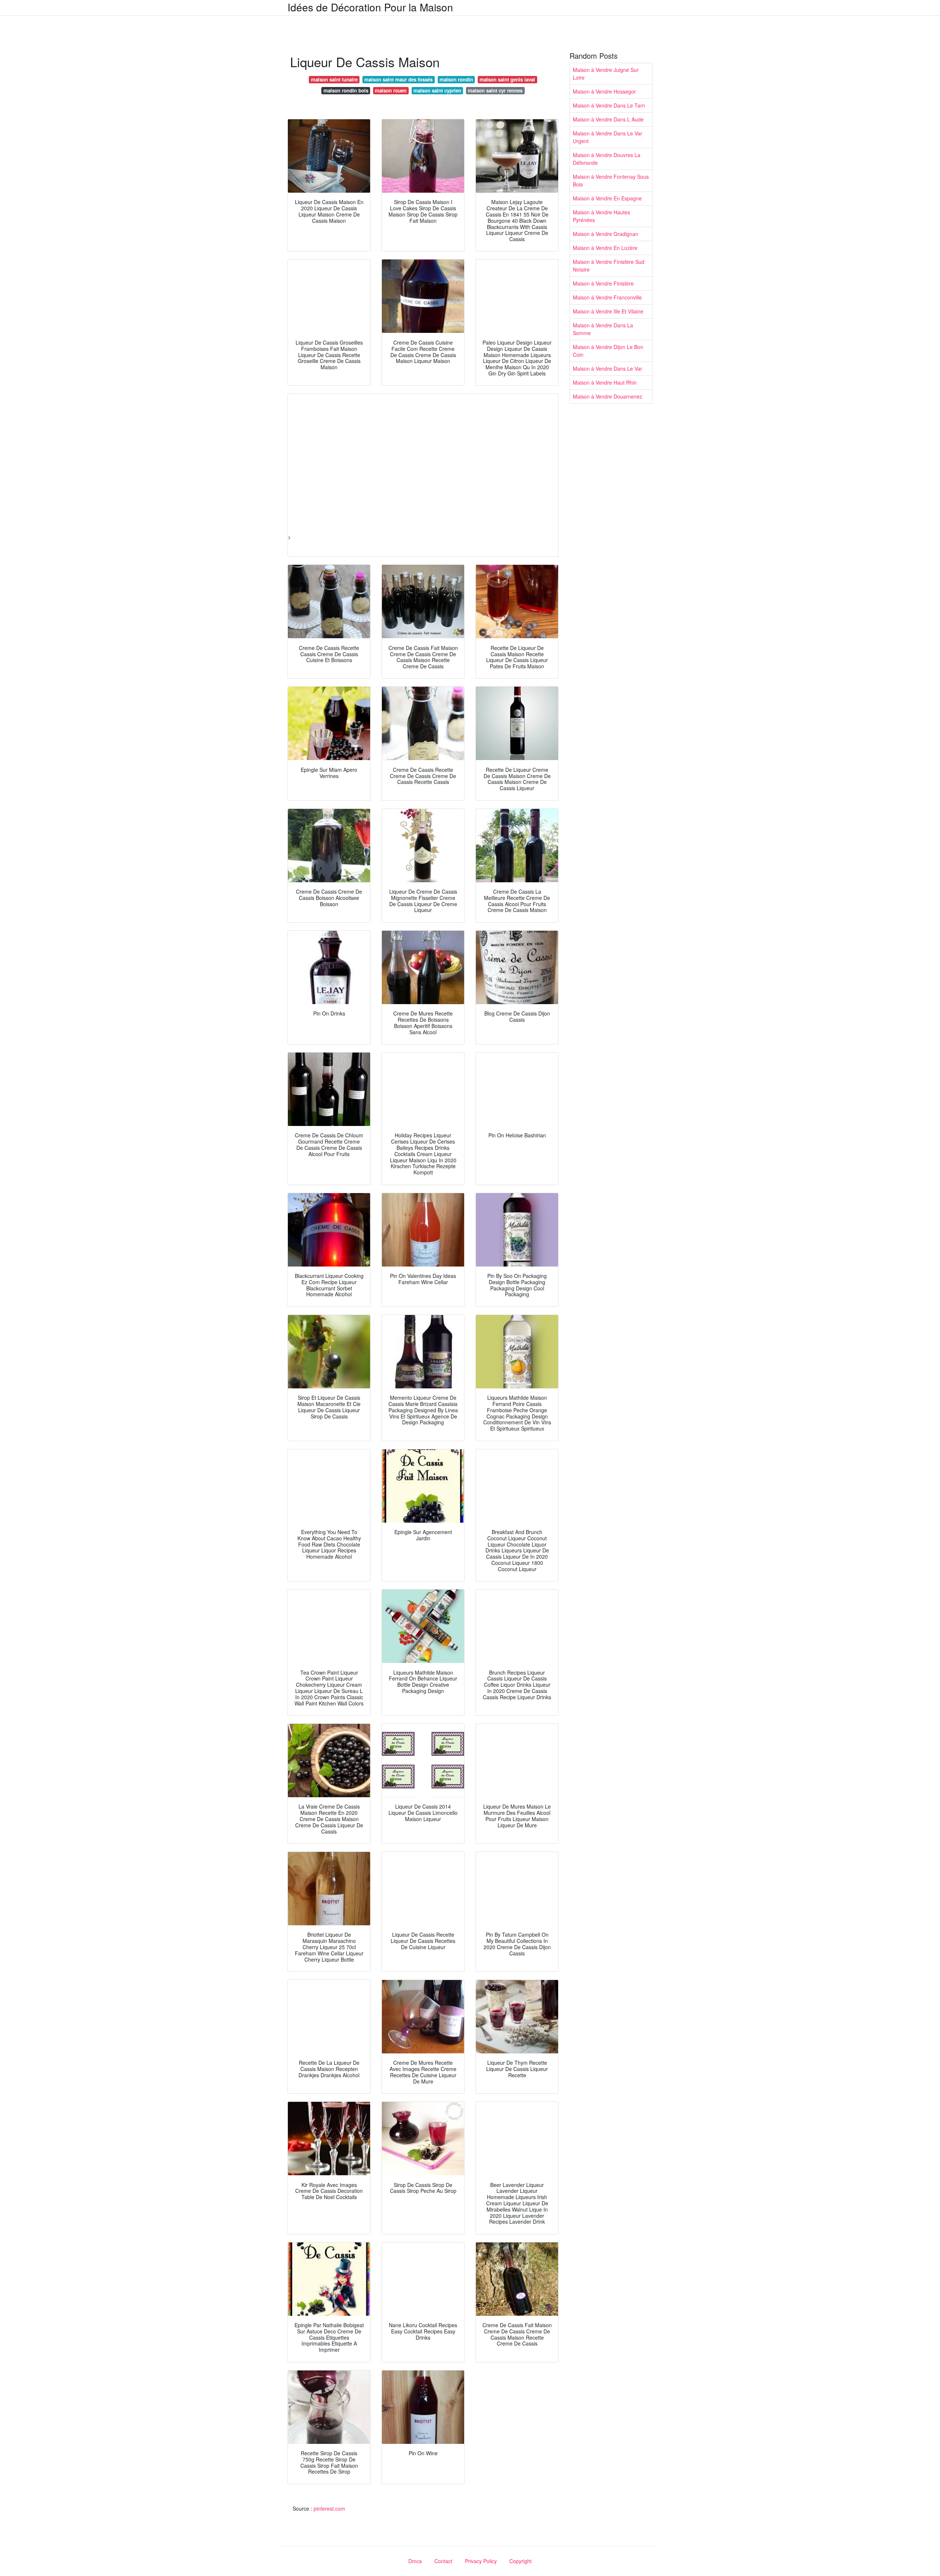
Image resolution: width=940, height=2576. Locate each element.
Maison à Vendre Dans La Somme (603, 329)
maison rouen (391, 90)
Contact (443, 2561)
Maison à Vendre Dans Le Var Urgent (608, 137)
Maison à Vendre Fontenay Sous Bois (611, 180)
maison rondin (456, 79)
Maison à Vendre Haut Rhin (605, 382)
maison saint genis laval (507, 79)
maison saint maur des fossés (398, 79)
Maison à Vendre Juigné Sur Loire (606, 74)
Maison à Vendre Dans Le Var (608, 368)
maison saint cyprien (437, 90)
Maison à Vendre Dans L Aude (608, 119)
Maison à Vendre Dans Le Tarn (609, 105)
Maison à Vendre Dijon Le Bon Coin (608, 351)
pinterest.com (329, 2508)
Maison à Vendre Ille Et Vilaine (608, 311)
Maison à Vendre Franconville (607, 297)
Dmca (415, 2561)
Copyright (520, 2561)
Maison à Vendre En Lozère (605, 248)
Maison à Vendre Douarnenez (608, 396)
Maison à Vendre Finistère (603, 283)
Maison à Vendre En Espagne (607, 198)
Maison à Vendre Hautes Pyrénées (601, 216)
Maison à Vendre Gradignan (605, 234)
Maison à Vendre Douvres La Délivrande (607, 159)
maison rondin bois (346, 90)
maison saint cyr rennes (495, 90)
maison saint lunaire (334, 79)
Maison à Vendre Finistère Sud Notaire (609, 266)
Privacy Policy (481, 2561)
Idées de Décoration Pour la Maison (370, 7)
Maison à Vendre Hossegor (604, 91)
